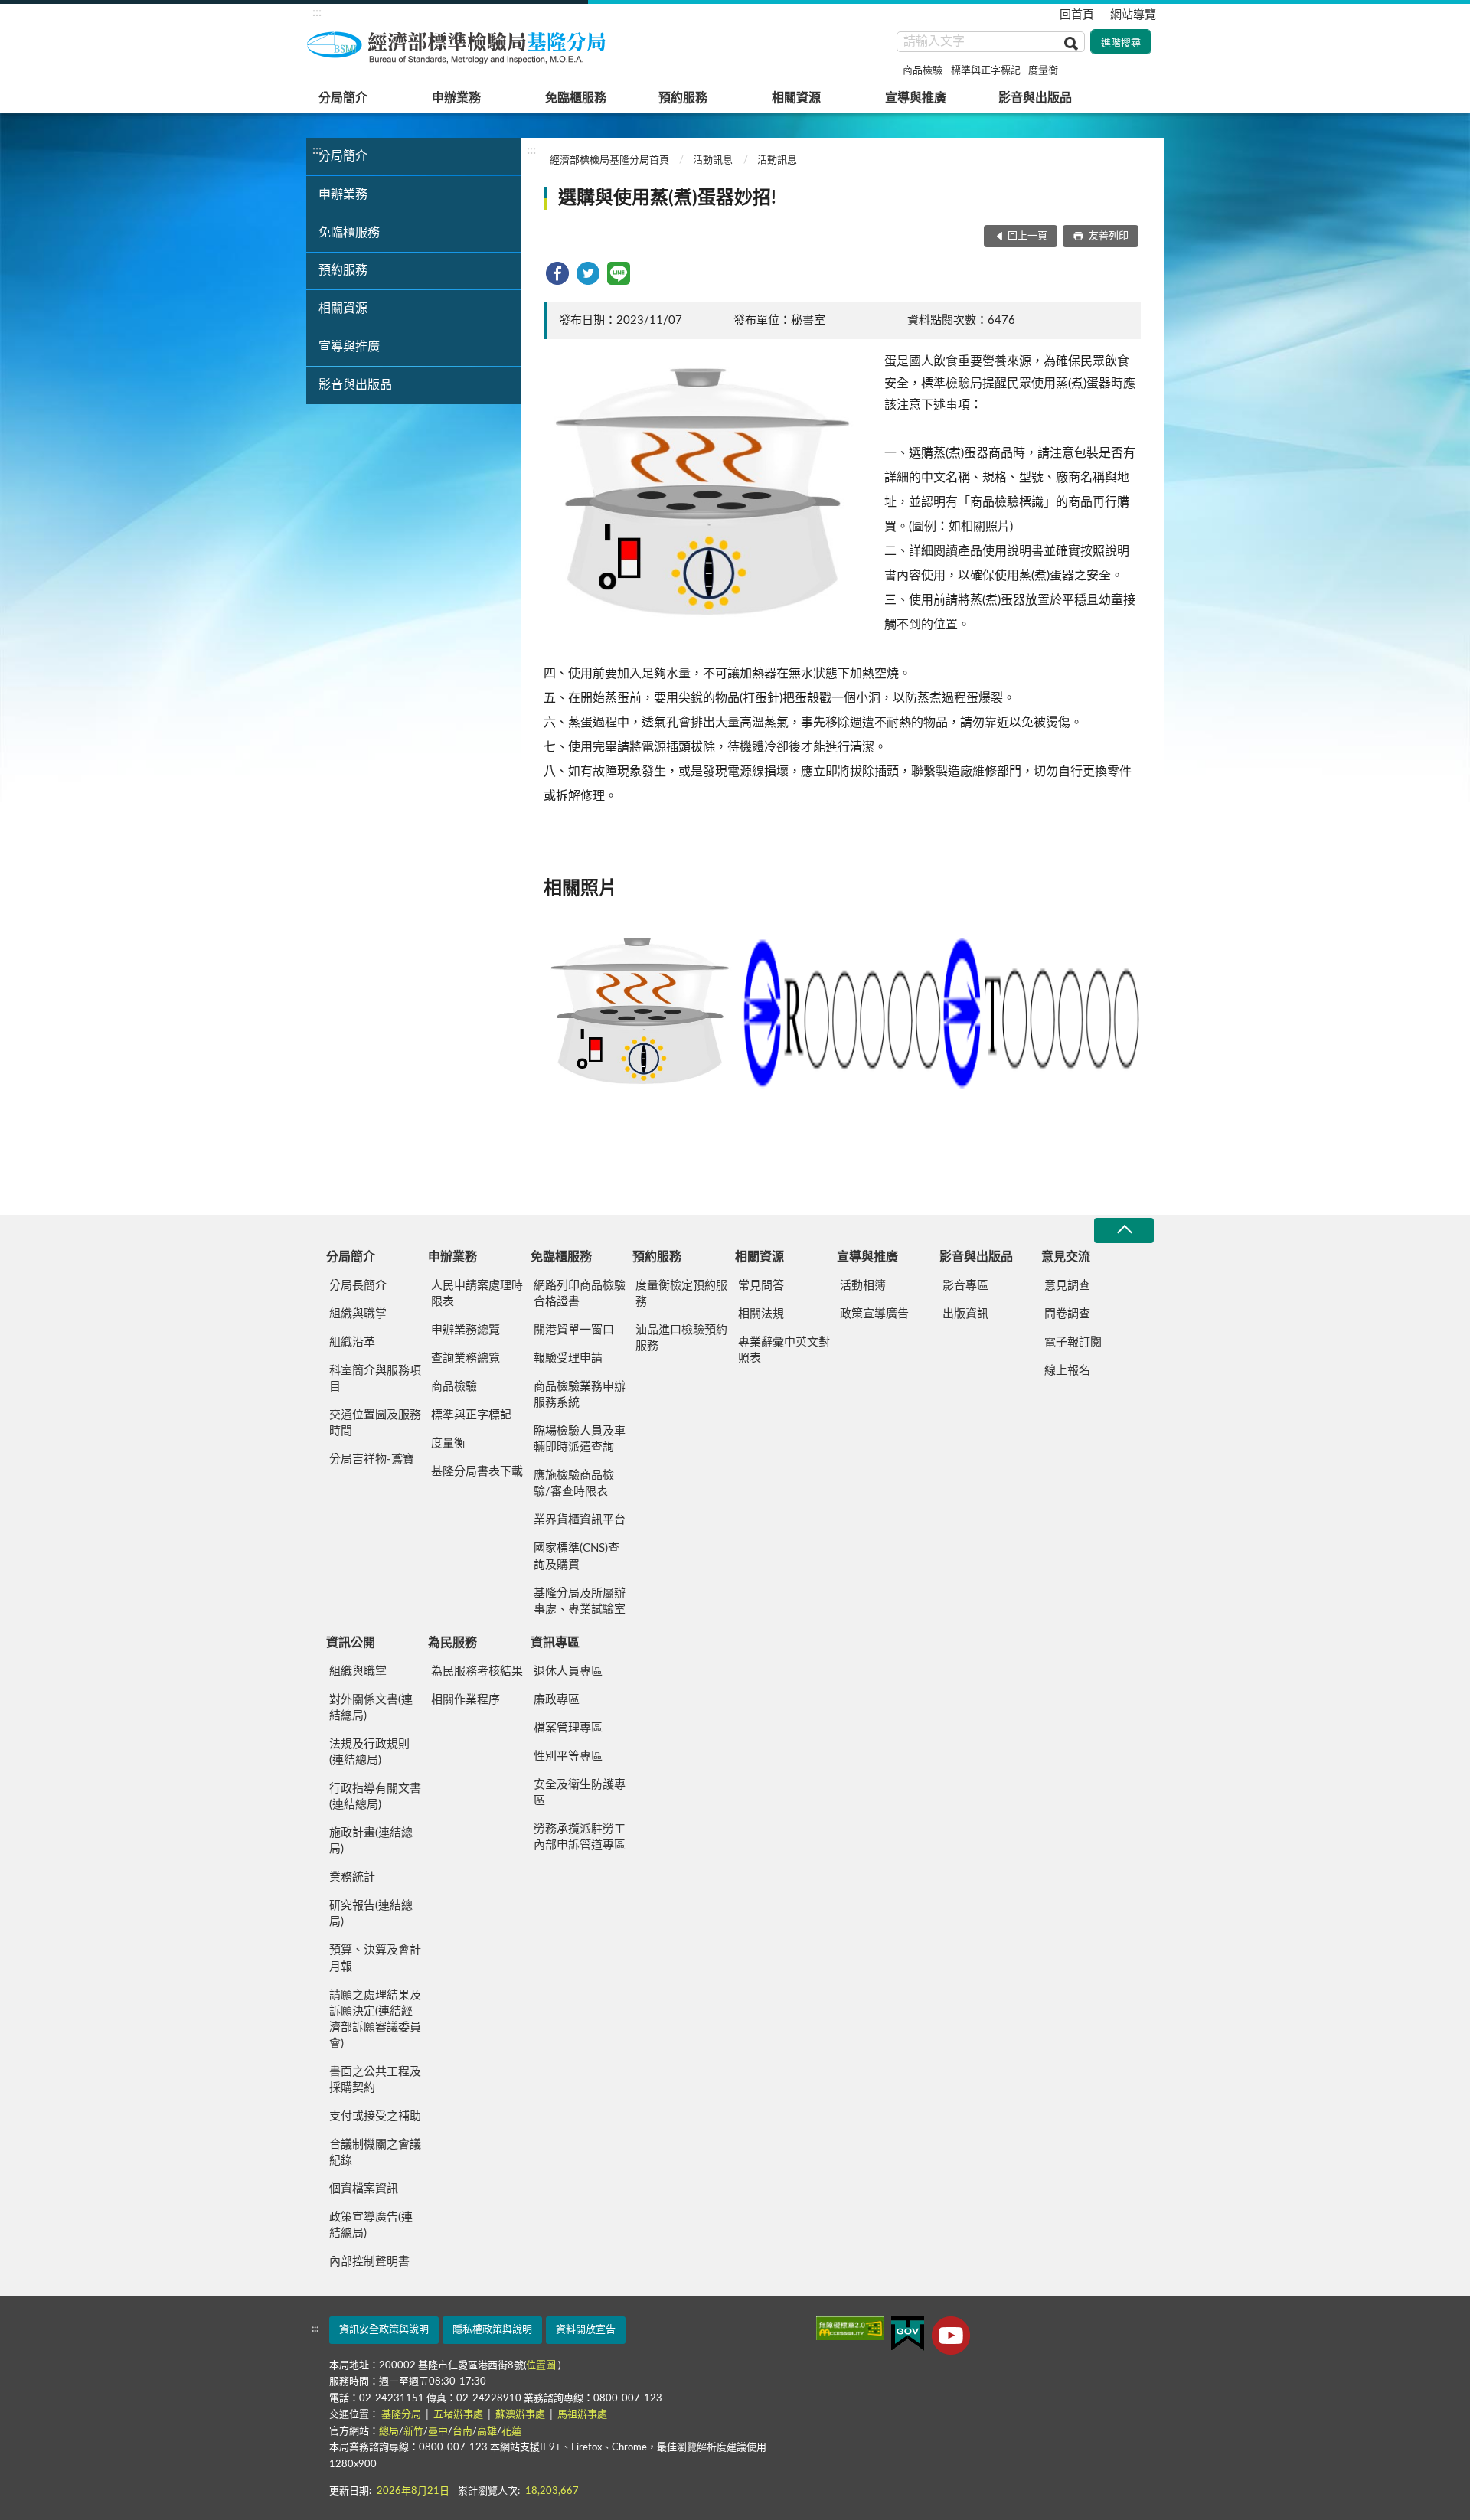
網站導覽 (1133, 15)
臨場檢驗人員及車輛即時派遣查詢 (580, 1439)
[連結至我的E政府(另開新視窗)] (908, 2334)
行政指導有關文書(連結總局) (375, 1797)
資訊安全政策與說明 (384, 2330)
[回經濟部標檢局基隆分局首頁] (459, 45)
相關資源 (796, 98)
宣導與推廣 (916, 98)
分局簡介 (343, 98)
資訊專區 (555, 1643)
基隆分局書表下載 (477, 1472)
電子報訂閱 (1073, 1342)
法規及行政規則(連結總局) (369, 1752)
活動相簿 (863, 1286)
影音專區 (965, 1286)
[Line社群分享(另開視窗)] (619, 273)
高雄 (487, 2432)
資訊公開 (351, 1643)
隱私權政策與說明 (492, 2330)
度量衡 (1043, 71)
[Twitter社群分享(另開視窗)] (588, 273)
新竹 (413, 2432)
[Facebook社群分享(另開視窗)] (557, 273)
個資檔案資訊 (364, 2189)
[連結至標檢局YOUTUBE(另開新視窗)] (951, 2336)
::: (317, 12)
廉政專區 (557, 1700)
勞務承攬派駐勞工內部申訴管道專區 (580, 1837)
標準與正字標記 (986, 71)
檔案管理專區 (568, 1728)
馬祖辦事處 (582, 2415)
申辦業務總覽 (465, 1330)
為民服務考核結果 (477, 1671)
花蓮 (511, 2432)
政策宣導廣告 (874, 1314)
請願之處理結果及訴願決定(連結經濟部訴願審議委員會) (375, 2019)
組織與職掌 (358, 1314)
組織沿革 (352, 1342)
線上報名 (1067, 1371)
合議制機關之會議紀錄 (375, 2153)
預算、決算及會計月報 (375, 1958)
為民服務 (452, 1643)
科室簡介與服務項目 (375, 1379)
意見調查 (1067, 1286)
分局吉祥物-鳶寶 (372, 1459)
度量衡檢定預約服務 (681, 1294)
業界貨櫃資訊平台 (580, 1520)
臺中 (438, 2432)
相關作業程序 (465, 1700)
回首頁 (1077, 15)
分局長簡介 (358, 1286)
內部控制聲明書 (369, 2262)
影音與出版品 (1035, 98)
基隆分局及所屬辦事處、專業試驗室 (580, 1601)
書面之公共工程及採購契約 (375, 2080)
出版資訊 (965, 1314)
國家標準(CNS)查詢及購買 (577, 1556)
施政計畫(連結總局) (371, 1841)
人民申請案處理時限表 (477, 1294)
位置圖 (541, 2366)
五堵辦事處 (459, 2415)
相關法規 (761, 1314)
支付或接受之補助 (375, 2116)
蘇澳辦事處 (521, 2415)
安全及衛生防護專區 (580, 1793)
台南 (462, 2432)
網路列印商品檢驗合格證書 (580, 1294)
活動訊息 (713, 160)
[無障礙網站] (850, 2328)
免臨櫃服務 (576, 98)
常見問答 (761, 1286)
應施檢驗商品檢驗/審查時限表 (574, 1484)
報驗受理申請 (568, 1358)
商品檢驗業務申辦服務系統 (580, 1395)
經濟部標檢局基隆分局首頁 (609, 160)
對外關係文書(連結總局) (371, 1708)
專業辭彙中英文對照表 (784, 1350)
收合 (1124, 1231)
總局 (389, 2432)
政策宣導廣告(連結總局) (371, 2225)
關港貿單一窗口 (574, 1330)
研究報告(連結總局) (371, 1914)
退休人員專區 (568, 1671)
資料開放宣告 (586, 2330)
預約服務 (683, 98)
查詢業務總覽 (465, 1358)
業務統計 (352, 1877)
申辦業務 (456, 98)
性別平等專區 (568, 1756)
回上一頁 (1027, 236)
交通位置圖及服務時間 (375, 1423)
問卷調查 (1067, 1314)
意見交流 (1066, 1257)
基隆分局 (402, 2415)
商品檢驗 (923, 71)
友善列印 (1107, 236)
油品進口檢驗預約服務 (681, 1338)
